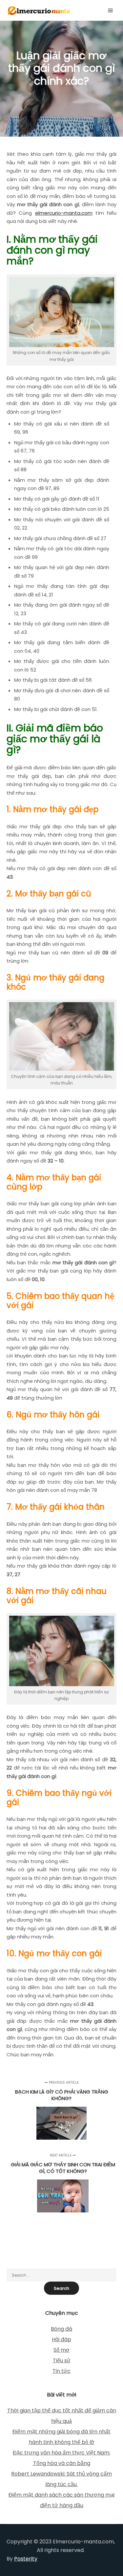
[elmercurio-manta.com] (39, 10)
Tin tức (61, 2371)
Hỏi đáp (61, 2339)
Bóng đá (61, 2329)
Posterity (26, 2559)
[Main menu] (111, 11)
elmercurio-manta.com (64, 213)
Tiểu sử (62, 2360)
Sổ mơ (61, 2350)
